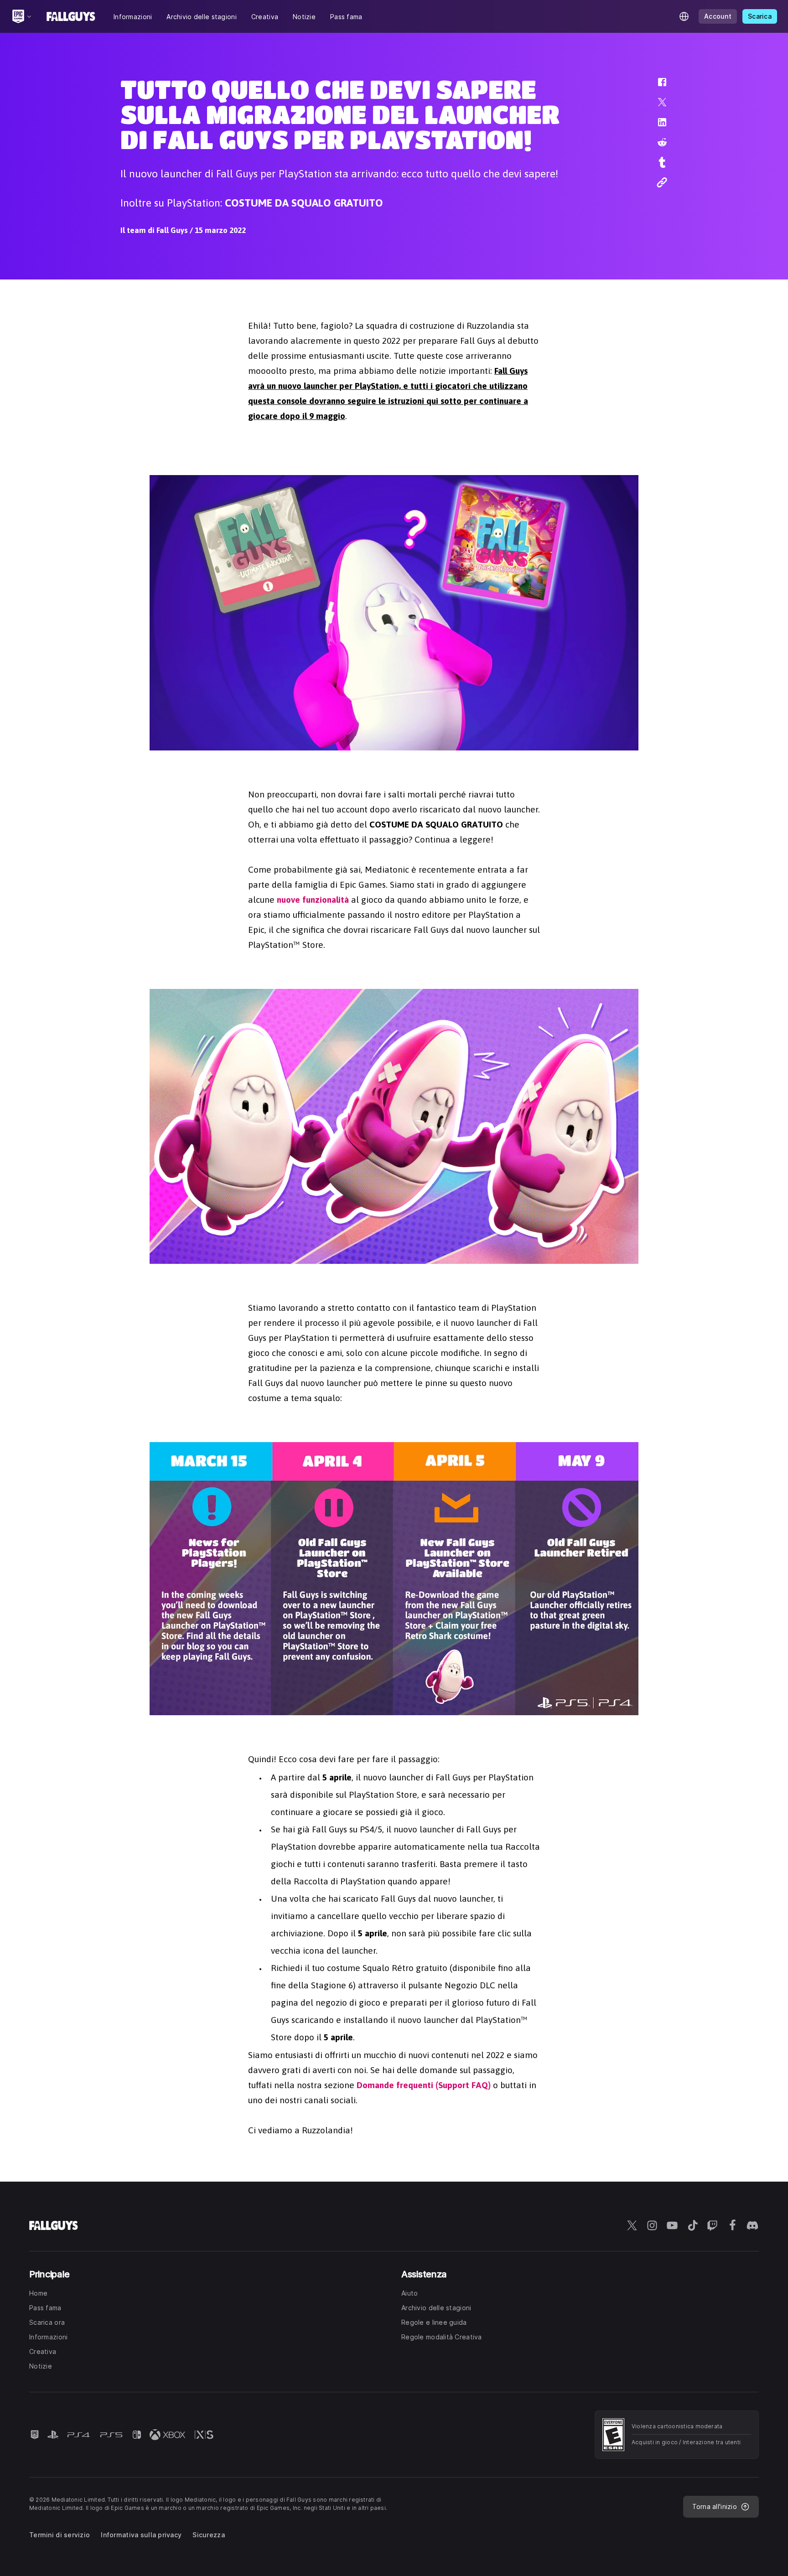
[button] (656, 87)
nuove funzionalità (313, 900)
